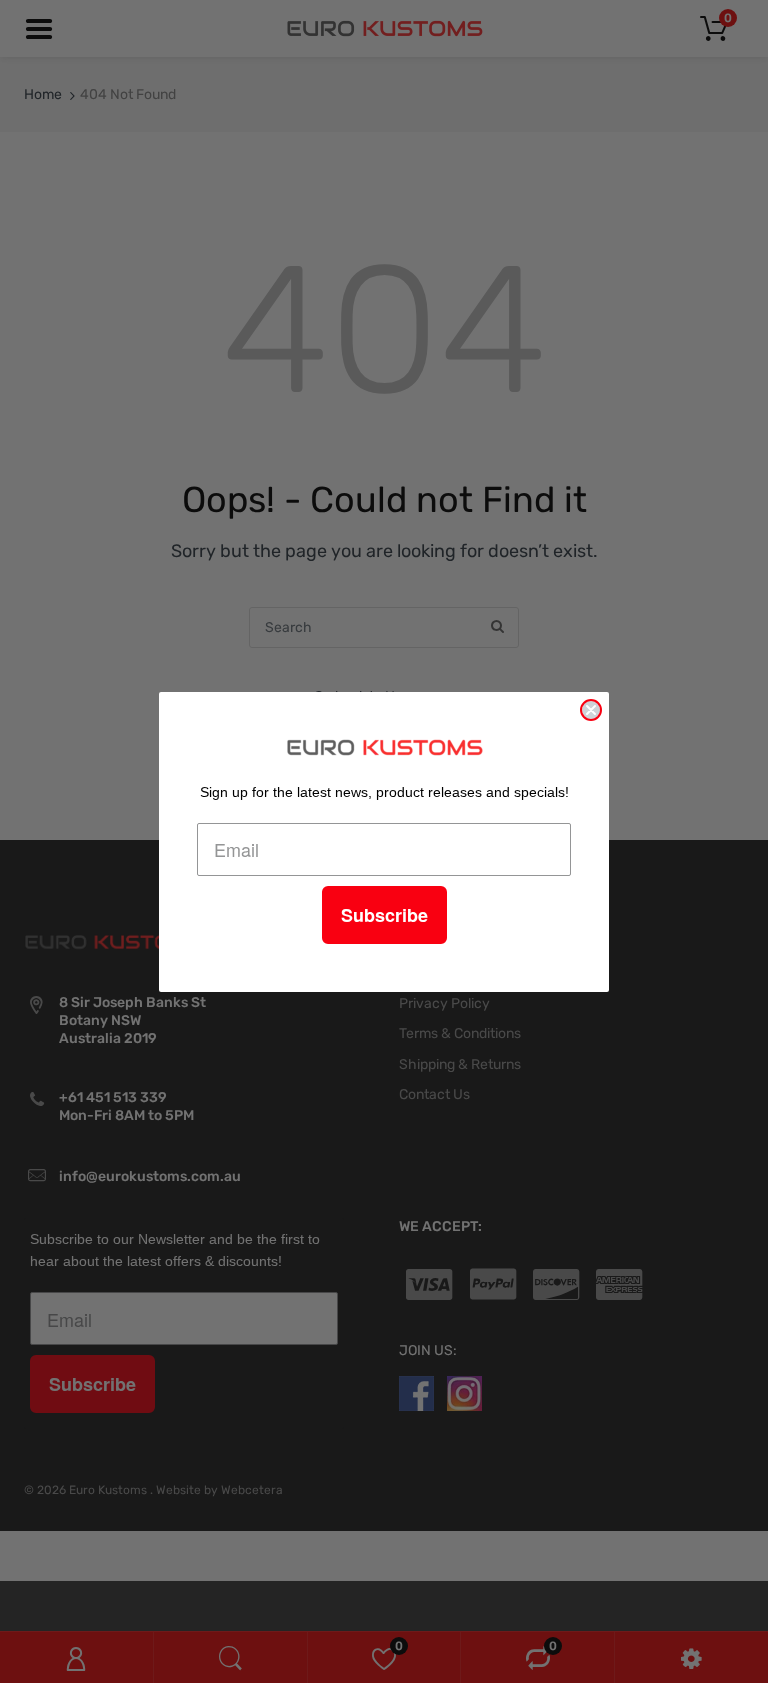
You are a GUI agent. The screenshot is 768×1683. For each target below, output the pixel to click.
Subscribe (384, 915)
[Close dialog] (591, 710)
